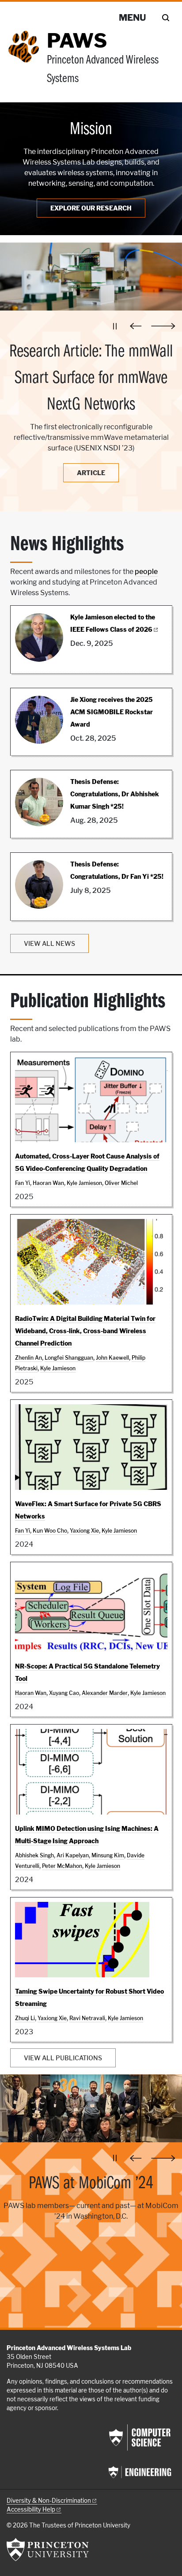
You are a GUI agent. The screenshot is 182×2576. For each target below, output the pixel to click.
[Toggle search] (166, 18)
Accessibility (31, 2509)
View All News (49, 943)
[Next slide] (163, 326)
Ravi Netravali (87, 2018)
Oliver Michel (121, 1183)
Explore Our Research (91, 208)
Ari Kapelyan (73, 1855)
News (91, 457)
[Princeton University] (48, 2550)
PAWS (77, 41)
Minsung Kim (108, 1855)
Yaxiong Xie (84, 1531)
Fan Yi (23, 1183)
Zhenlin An (28, 1358)
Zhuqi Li (25, 2018)
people (146, 572)
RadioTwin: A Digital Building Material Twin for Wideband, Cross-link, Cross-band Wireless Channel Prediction (85, 1331)
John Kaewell (112, 1358)
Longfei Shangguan (69, 1358)
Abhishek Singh (34, 1855)
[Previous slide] (138, 326)
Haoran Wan (48, 1183)
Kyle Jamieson (84, 1183)
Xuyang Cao (64, 1693)
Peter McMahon (62, 1866)
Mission (91, 130)
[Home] (27, 63)
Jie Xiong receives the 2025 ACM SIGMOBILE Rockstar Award (112, 712)
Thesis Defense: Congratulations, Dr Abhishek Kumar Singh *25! (115, 794)
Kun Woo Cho (50, 1531)
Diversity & (49, 2501)
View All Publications (63, 2058)
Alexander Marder (105, 1693)
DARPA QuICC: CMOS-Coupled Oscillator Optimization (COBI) (91, 365)
